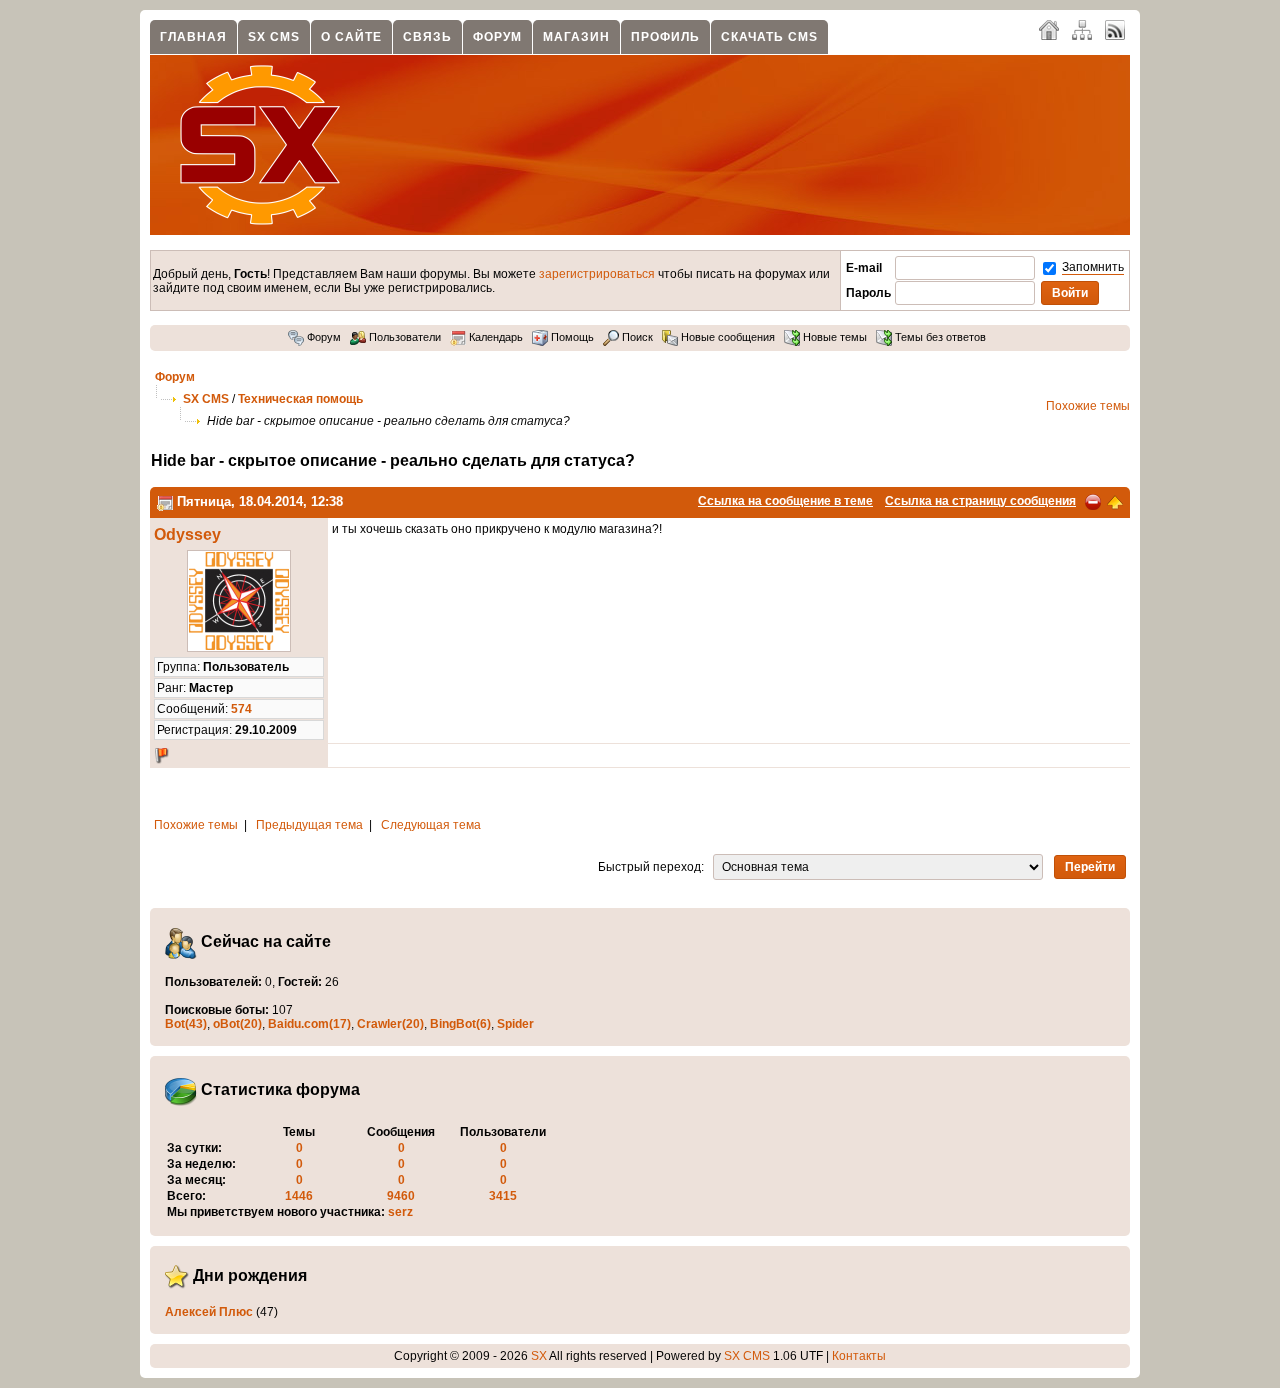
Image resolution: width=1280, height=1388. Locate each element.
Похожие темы (1088, 406)
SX (539, 1356)
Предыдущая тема (309, 825)
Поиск (636, 337)
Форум (497, 37)
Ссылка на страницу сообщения (980, 501)
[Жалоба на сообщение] (1093, 501)
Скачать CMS (769, 37)
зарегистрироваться (597, 274)
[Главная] (1049, 29)
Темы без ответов (939, 337)
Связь (427, 37)
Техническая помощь (300, 399)
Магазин (576, 37)
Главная (193, 37)
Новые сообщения (726, 337)
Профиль (665, 37)
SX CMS (274, 37)
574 (241, 709)
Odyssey (187, 534)
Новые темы (833, 337)
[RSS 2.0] (1115, 29)
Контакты (859, 1356)
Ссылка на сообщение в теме (785, 501)
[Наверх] (1115, 501)
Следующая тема (431, 825)
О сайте (351, 37)
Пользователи (403, 337)
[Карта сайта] (1082, 29)
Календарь (494, 337)
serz (400, 1212)
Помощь (571, 337)
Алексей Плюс (209, 1312)
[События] (165, 501)
